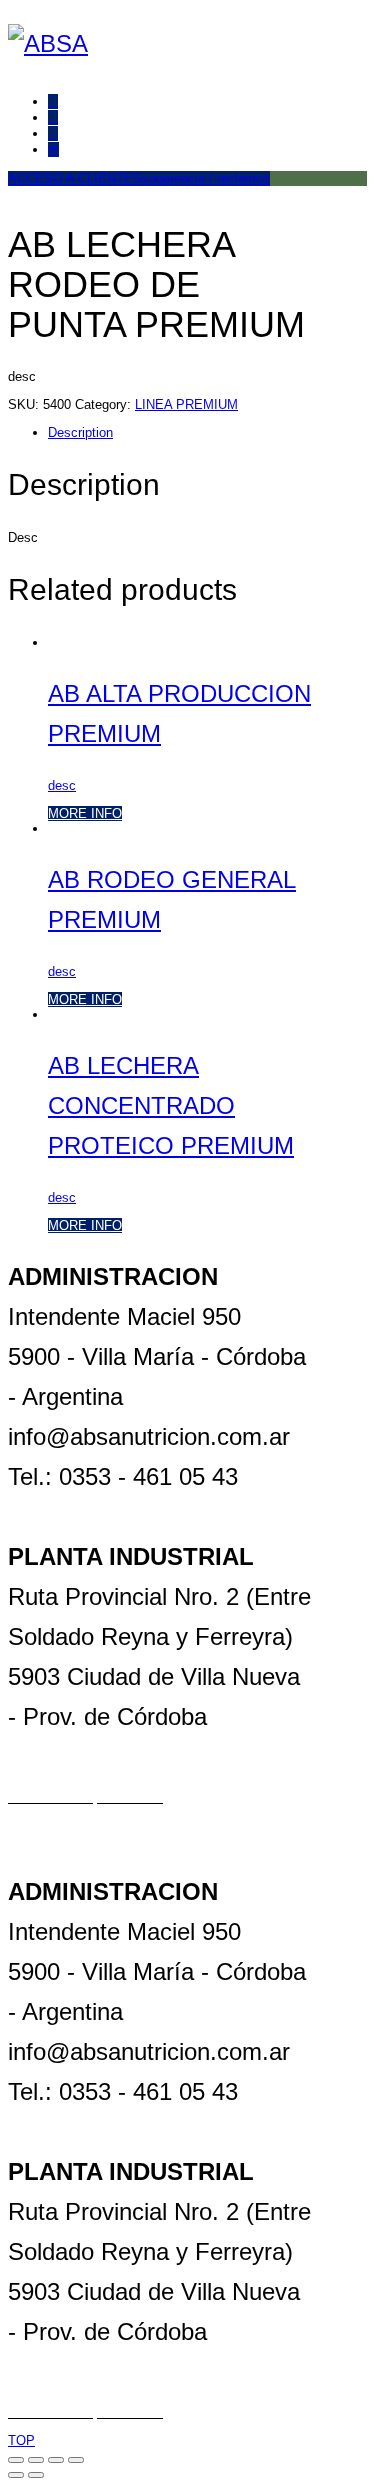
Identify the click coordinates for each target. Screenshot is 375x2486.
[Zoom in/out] (76, 2460)
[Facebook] (53, 101)
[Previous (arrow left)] (16, 2475)
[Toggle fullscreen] (56, 2460)
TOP (21, 2440)
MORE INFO (85, 813)
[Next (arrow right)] (36, 2475)
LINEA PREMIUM (186, 404)
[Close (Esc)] (16, 2460)
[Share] (36, 2460)
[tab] (180, 432)
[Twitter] (53, 117)
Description (80, 432)
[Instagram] (53, 133)
